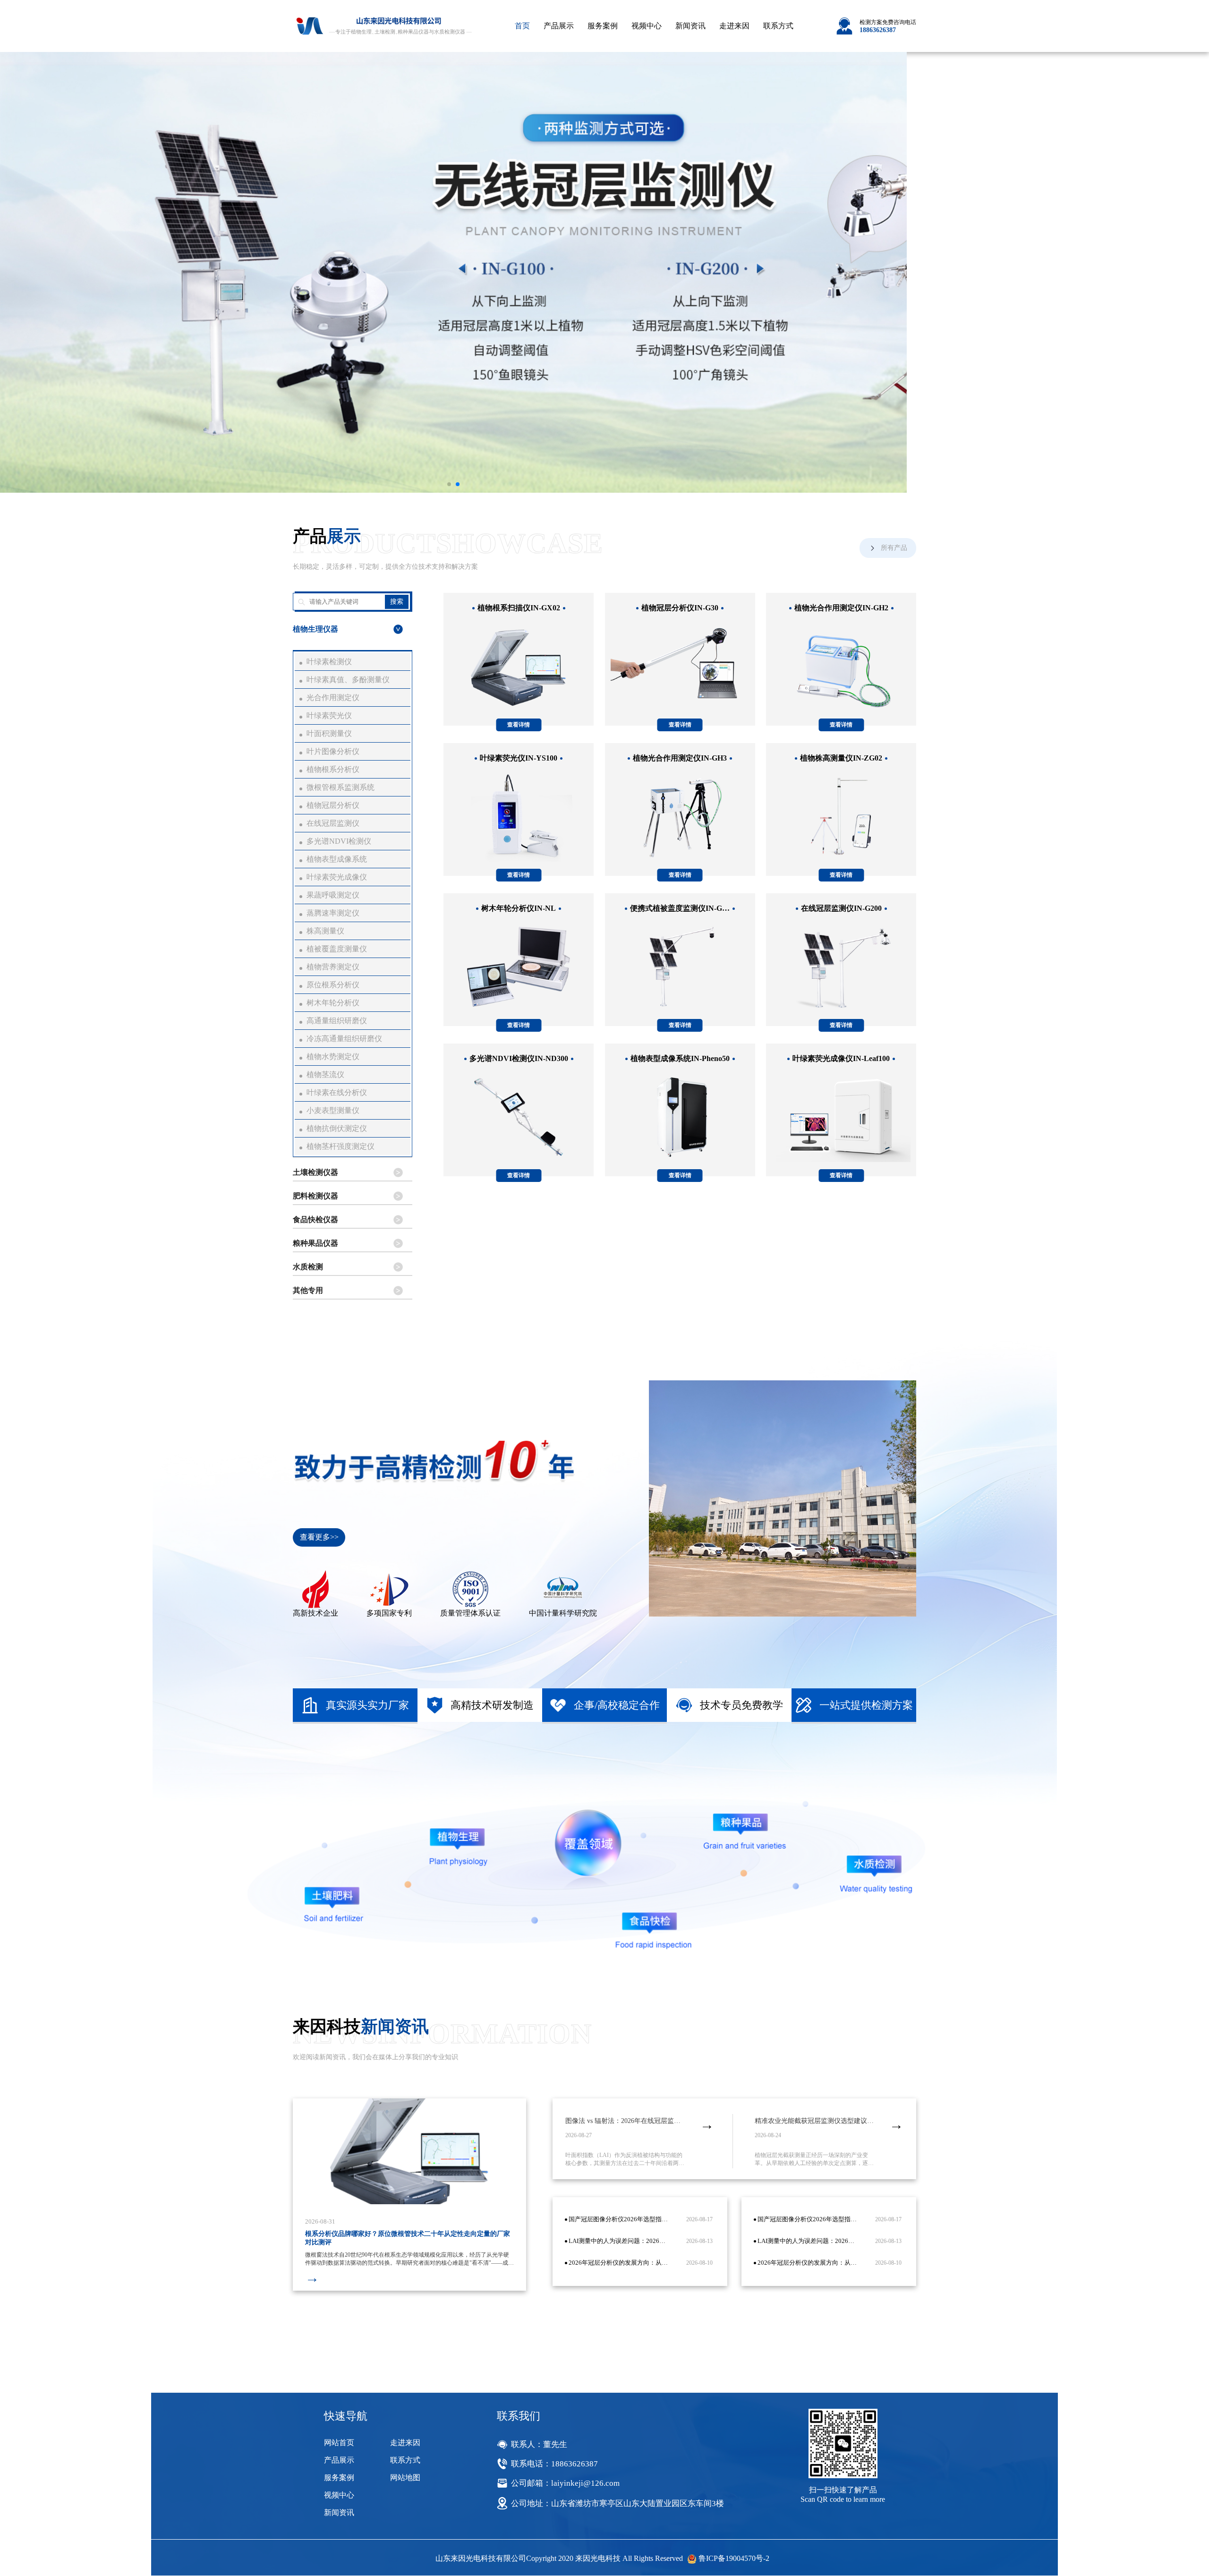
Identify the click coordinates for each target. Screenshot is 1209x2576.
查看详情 (519, 725)
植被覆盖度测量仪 (337, 949)
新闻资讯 (690, 26)
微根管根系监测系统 (341, 787)
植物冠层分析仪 (333, 805)
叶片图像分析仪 (333, 751)
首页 (522, 26)
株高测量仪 (325, 931)
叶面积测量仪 (329, 733)
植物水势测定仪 (333, 1057)
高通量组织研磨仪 (337, 1021)
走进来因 (734, 26)
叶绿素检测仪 (329, 662)
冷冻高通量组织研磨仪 (344, 1039)
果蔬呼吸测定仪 (333, 895)
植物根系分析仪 (333, 769)
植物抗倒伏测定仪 (337, 1128)
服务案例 (603, 26)
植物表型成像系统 (337, 859)
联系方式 (778, 26)
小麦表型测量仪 (333, 1110)
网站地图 (405, 2478)
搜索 (397, 601)
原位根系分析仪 (333, 985)
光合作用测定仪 (333, 697)
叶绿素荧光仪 (329, 715)
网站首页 (339, 2443)
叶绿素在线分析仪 (337, 1092)
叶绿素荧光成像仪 (337, 877)
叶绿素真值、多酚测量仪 (348, 680)
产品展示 (559, 26)
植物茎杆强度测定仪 (341, 1146)
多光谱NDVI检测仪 (339, 841)
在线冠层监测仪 (333, 823)
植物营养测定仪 (333, 967)
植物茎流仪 (325, 1074)
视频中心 (647, 26)
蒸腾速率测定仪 (333, 913)
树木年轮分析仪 (333, 1003)
